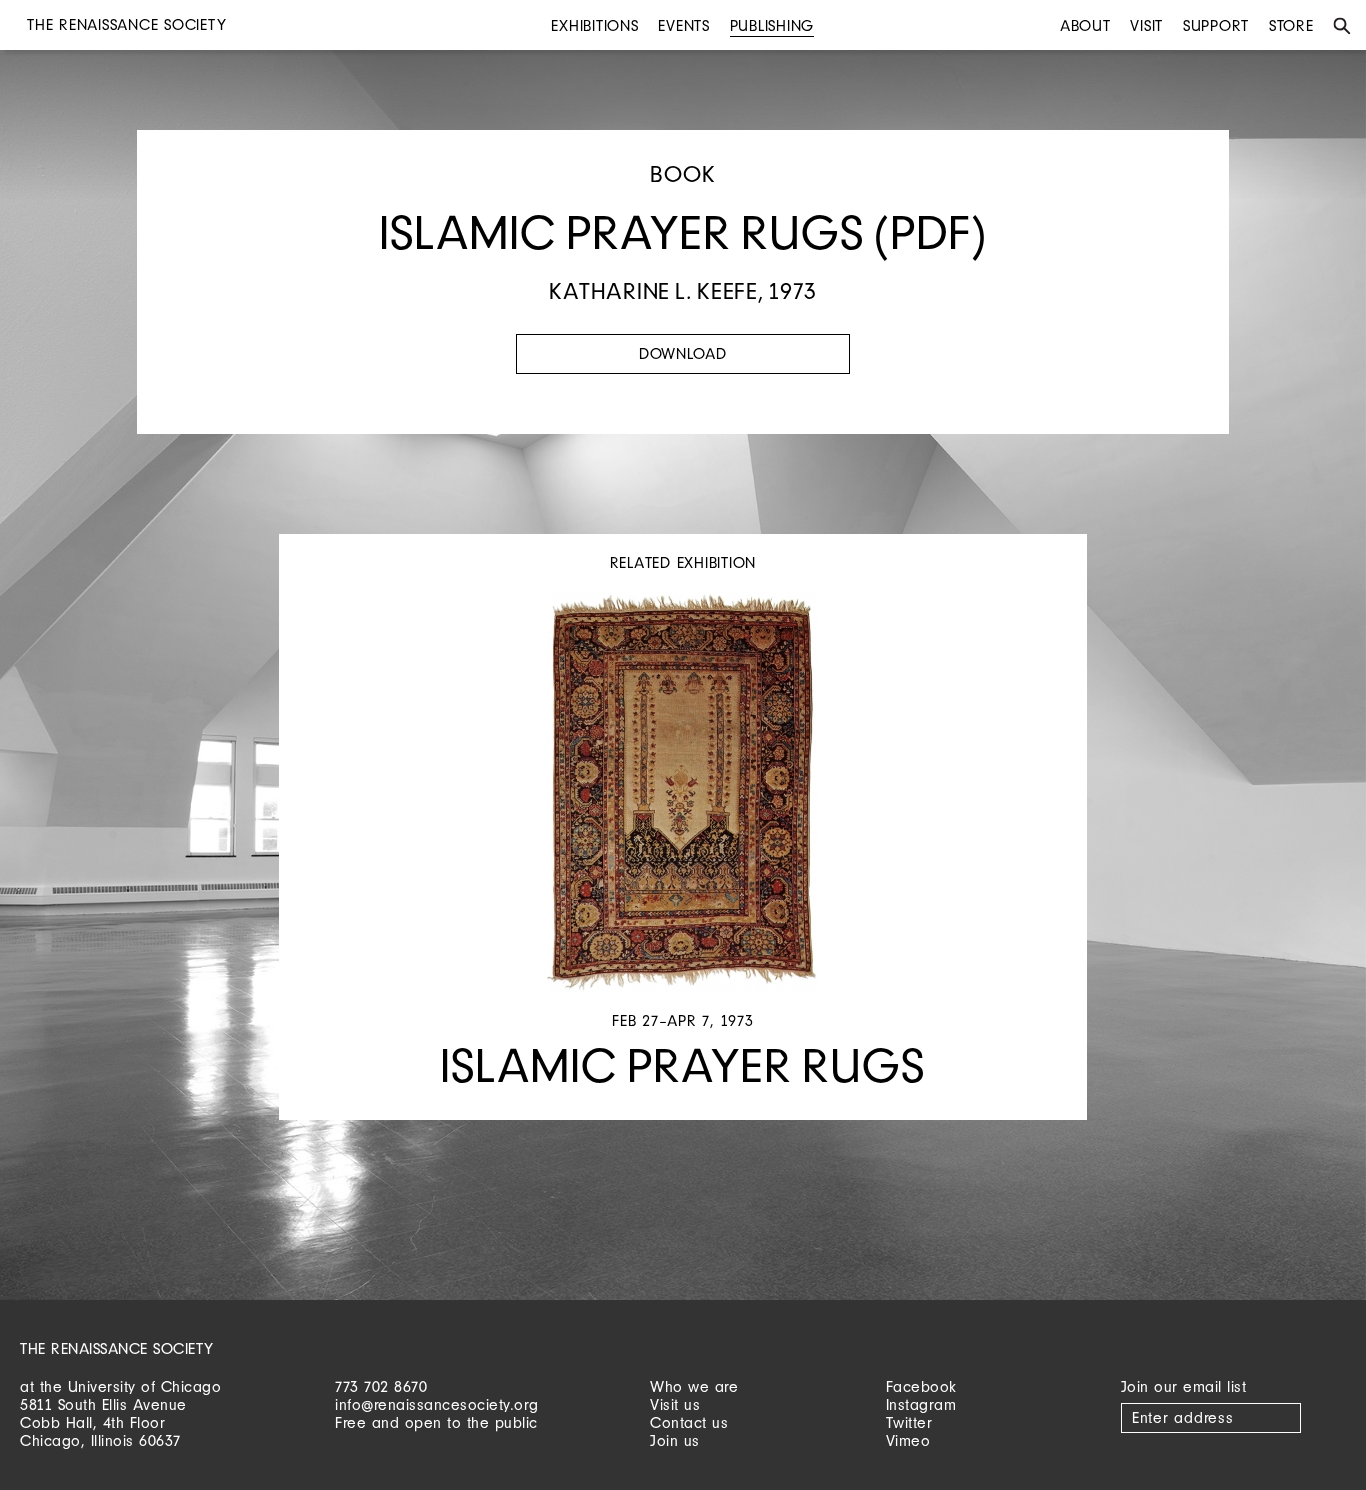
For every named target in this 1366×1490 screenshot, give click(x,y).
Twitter (909, 1422)
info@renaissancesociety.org (437, 1404)
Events (684, 25)
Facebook (921, 1386)
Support (1216, 25)
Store (1291, 25)
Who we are (694, 1386)
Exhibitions (594, 25)
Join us (675, 1440)
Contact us (689, 1422)
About (1085, 25)
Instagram (921, 1404)
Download (683, 353)
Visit (1146, 25)
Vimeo (908, 1440)
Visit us (675, 1404)
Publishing (772, 25)
